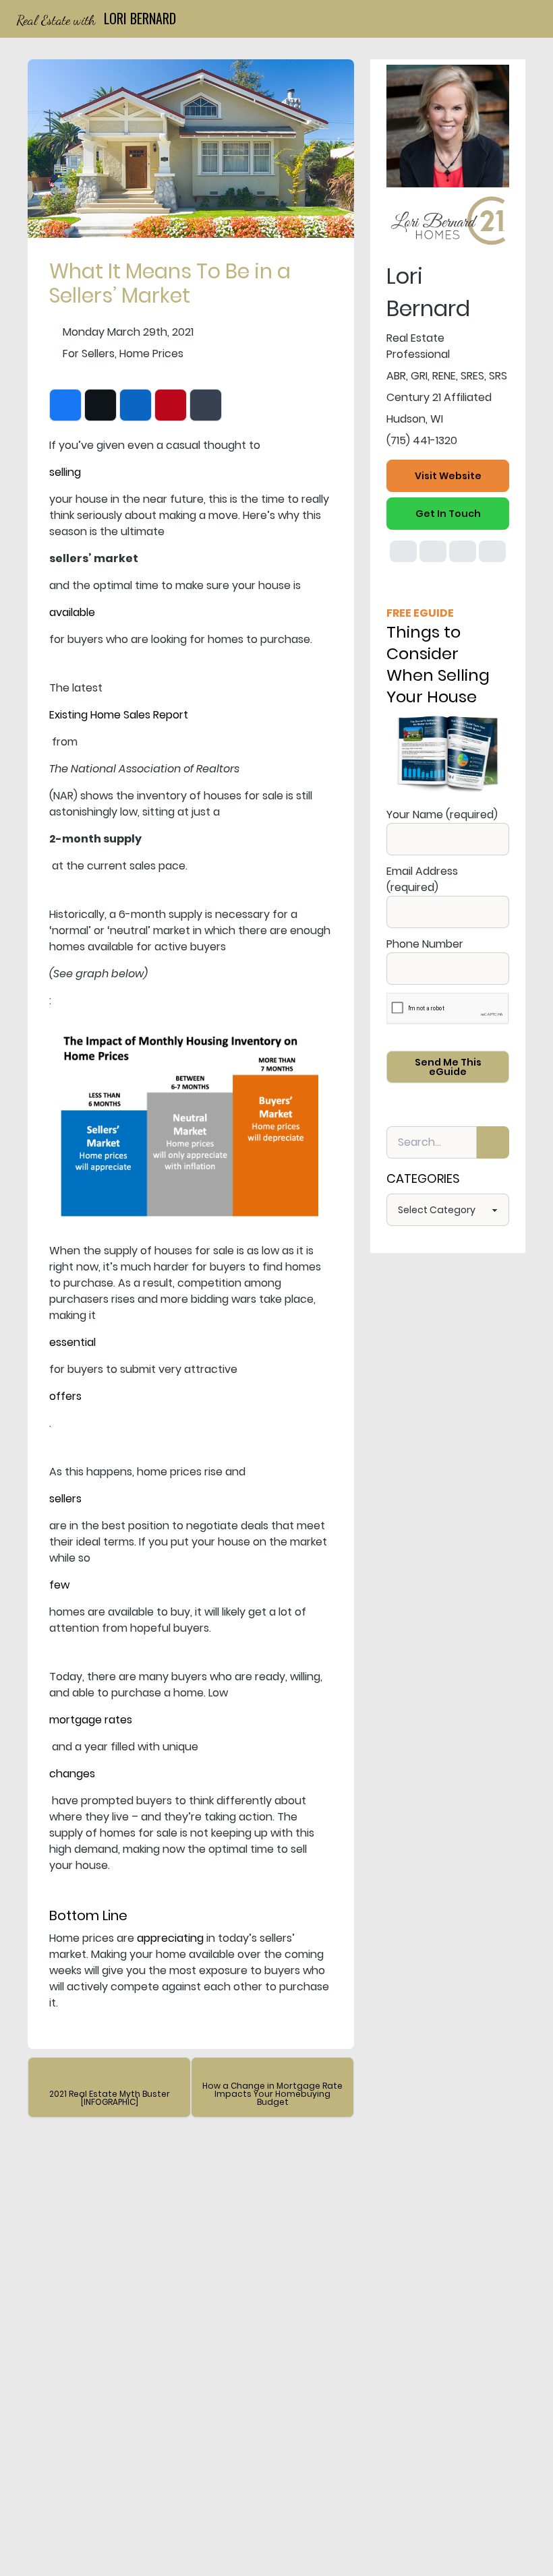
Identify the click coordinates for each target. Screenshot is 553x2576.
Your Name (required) (442, 815)
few (59, 1585)
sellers (65, 1499)
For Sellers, (90, 354)
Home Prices (151, 354)
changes (72, 1774)
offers (65, 1396)
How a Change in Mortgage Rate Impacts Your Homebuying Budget (272, 2094)
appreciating (170, 1938)
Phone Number (425, 944)
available (72, 612)
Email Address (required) (422, 879)
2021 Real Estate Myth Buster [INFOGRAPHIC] (110, 2098)
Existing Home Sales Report (119, 715)
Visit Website (448, 476)
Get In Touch (448, 514)
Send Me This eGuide (448, 1067)
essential (72, 1342)
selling (65, 472)
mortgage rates (91, 1720)
